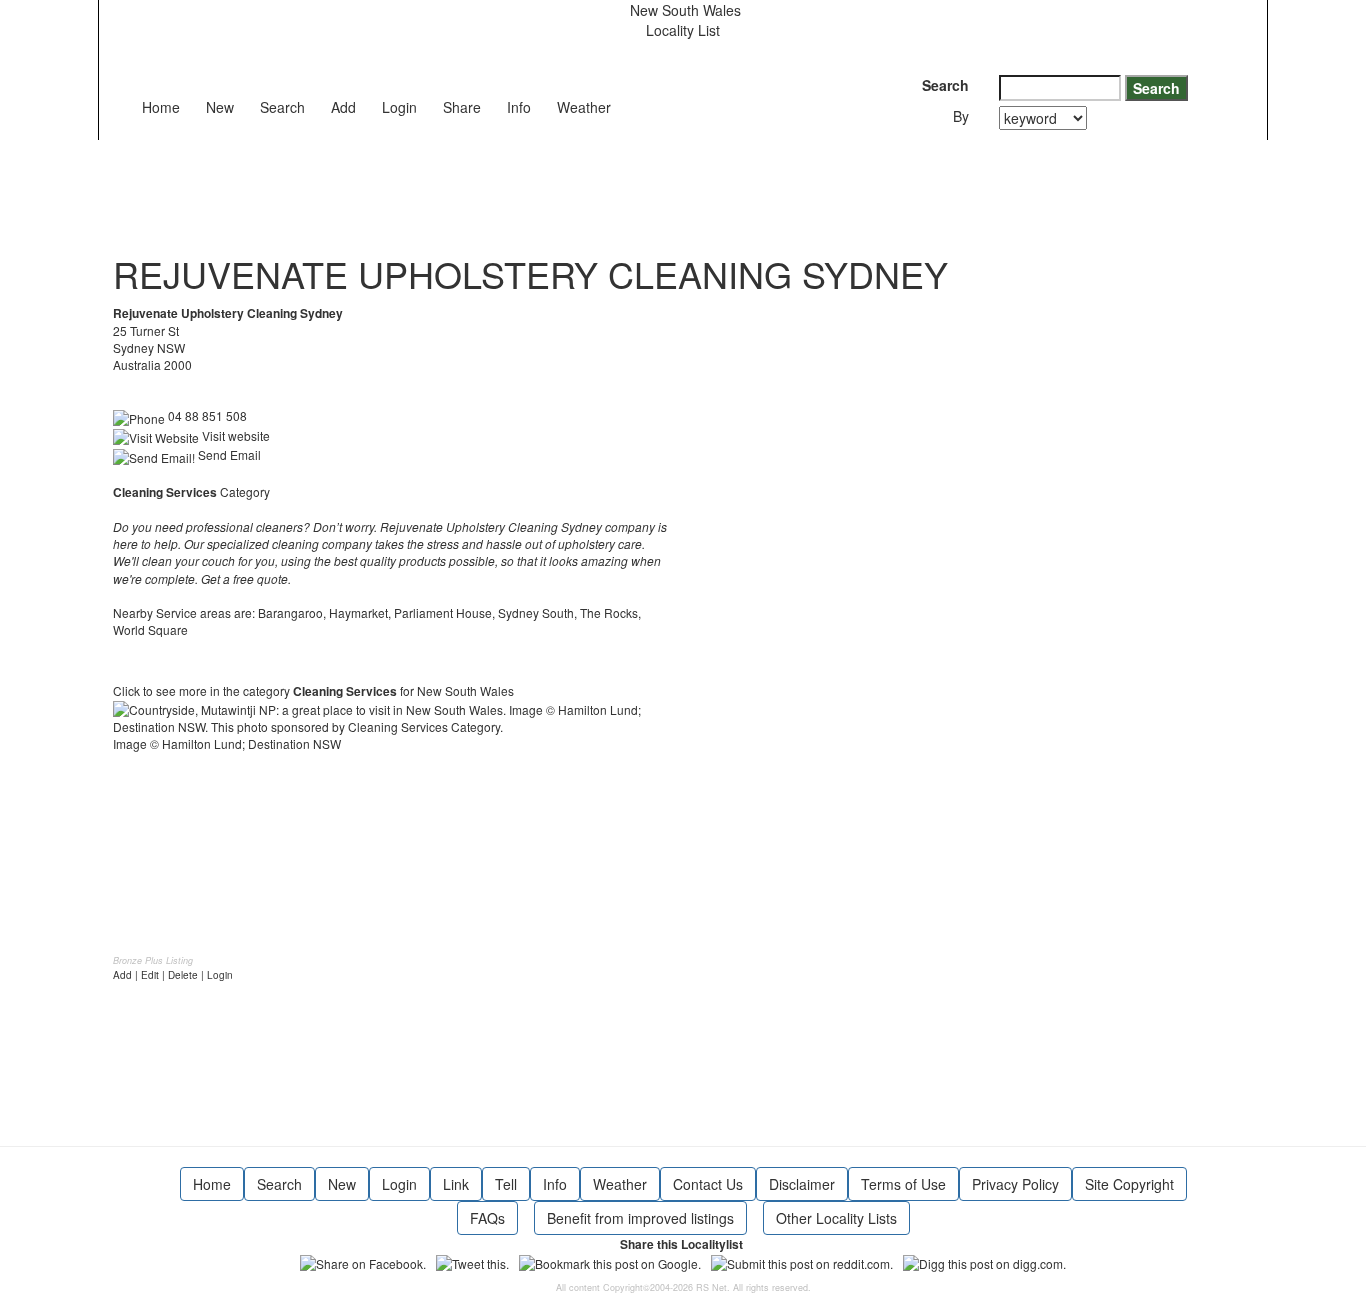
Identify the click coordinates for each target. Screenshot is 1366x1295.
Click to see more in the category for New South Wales (313, 690)
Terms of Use (903, 1184)
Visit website (234, 435)
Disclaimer (802, 1184)
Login (399, 107)
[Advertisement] (477, 185)
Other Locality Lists (836, 1218)
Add (343, 107)
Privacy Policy (1015, 1184)
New (220, 107)
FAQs (487, 1218)
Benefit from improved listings (640, 1218)
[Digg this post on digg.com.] (984, 1261)
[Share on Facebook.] (363, 1261)
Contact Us (708, 1184)
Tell (506, 1184)
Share (462, 107)
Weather (584, 107)
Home (161, 107)
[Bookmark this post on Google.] (610, 1261)
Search (282, 107)
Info (519, 107)
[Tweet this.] (472, 1261)
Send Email (228, 454)
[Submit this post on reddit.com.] (802, 1261)
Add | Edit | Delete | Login (173, 975)
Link (456, 1184)
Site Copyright (1129, 1184)
